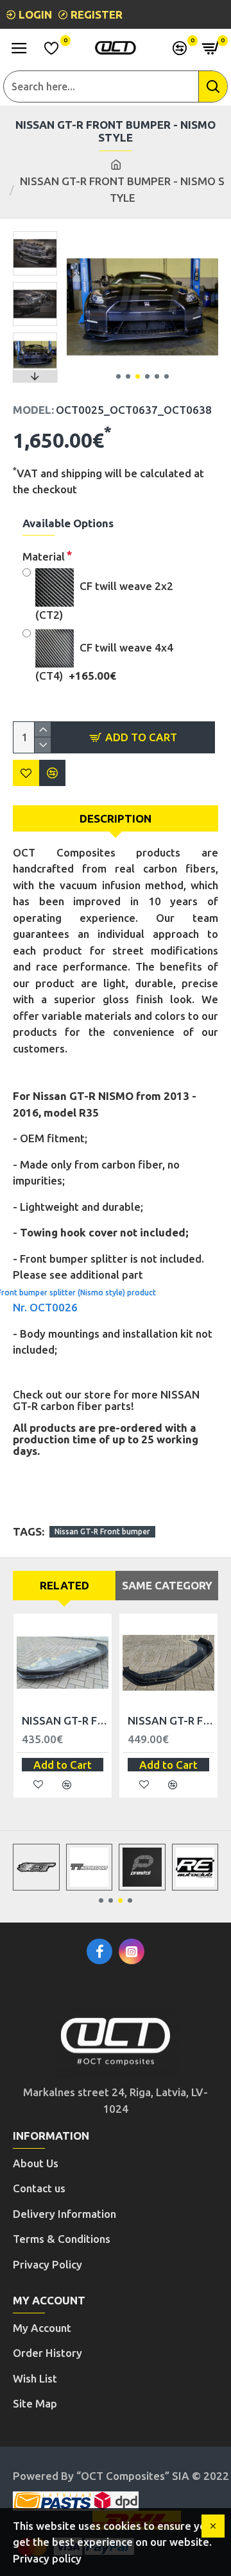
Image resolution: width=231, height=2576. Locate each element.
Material (44, 556)
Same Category (167, 1585)
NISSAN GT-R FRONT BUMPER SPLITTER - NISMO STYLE (171, 1720)
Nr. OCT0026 (45, 1307)
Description (116, 818)
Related (64, 1585)
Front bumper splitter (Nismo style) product (84, 1292)
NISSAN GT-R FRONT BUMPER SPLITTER (65, 1720)
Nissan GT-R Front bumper (102, 1531)
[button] (118, 376)
